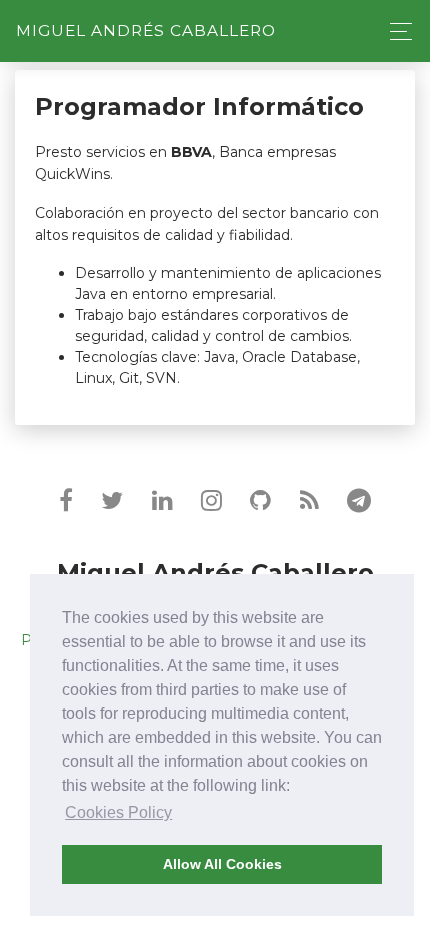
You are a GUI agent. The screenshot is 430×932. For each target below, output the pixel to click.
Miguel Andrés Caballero (146, 30)
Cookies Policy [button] (118, 812)
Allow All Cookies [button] (222, 864)
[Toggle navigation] (395, 31)
